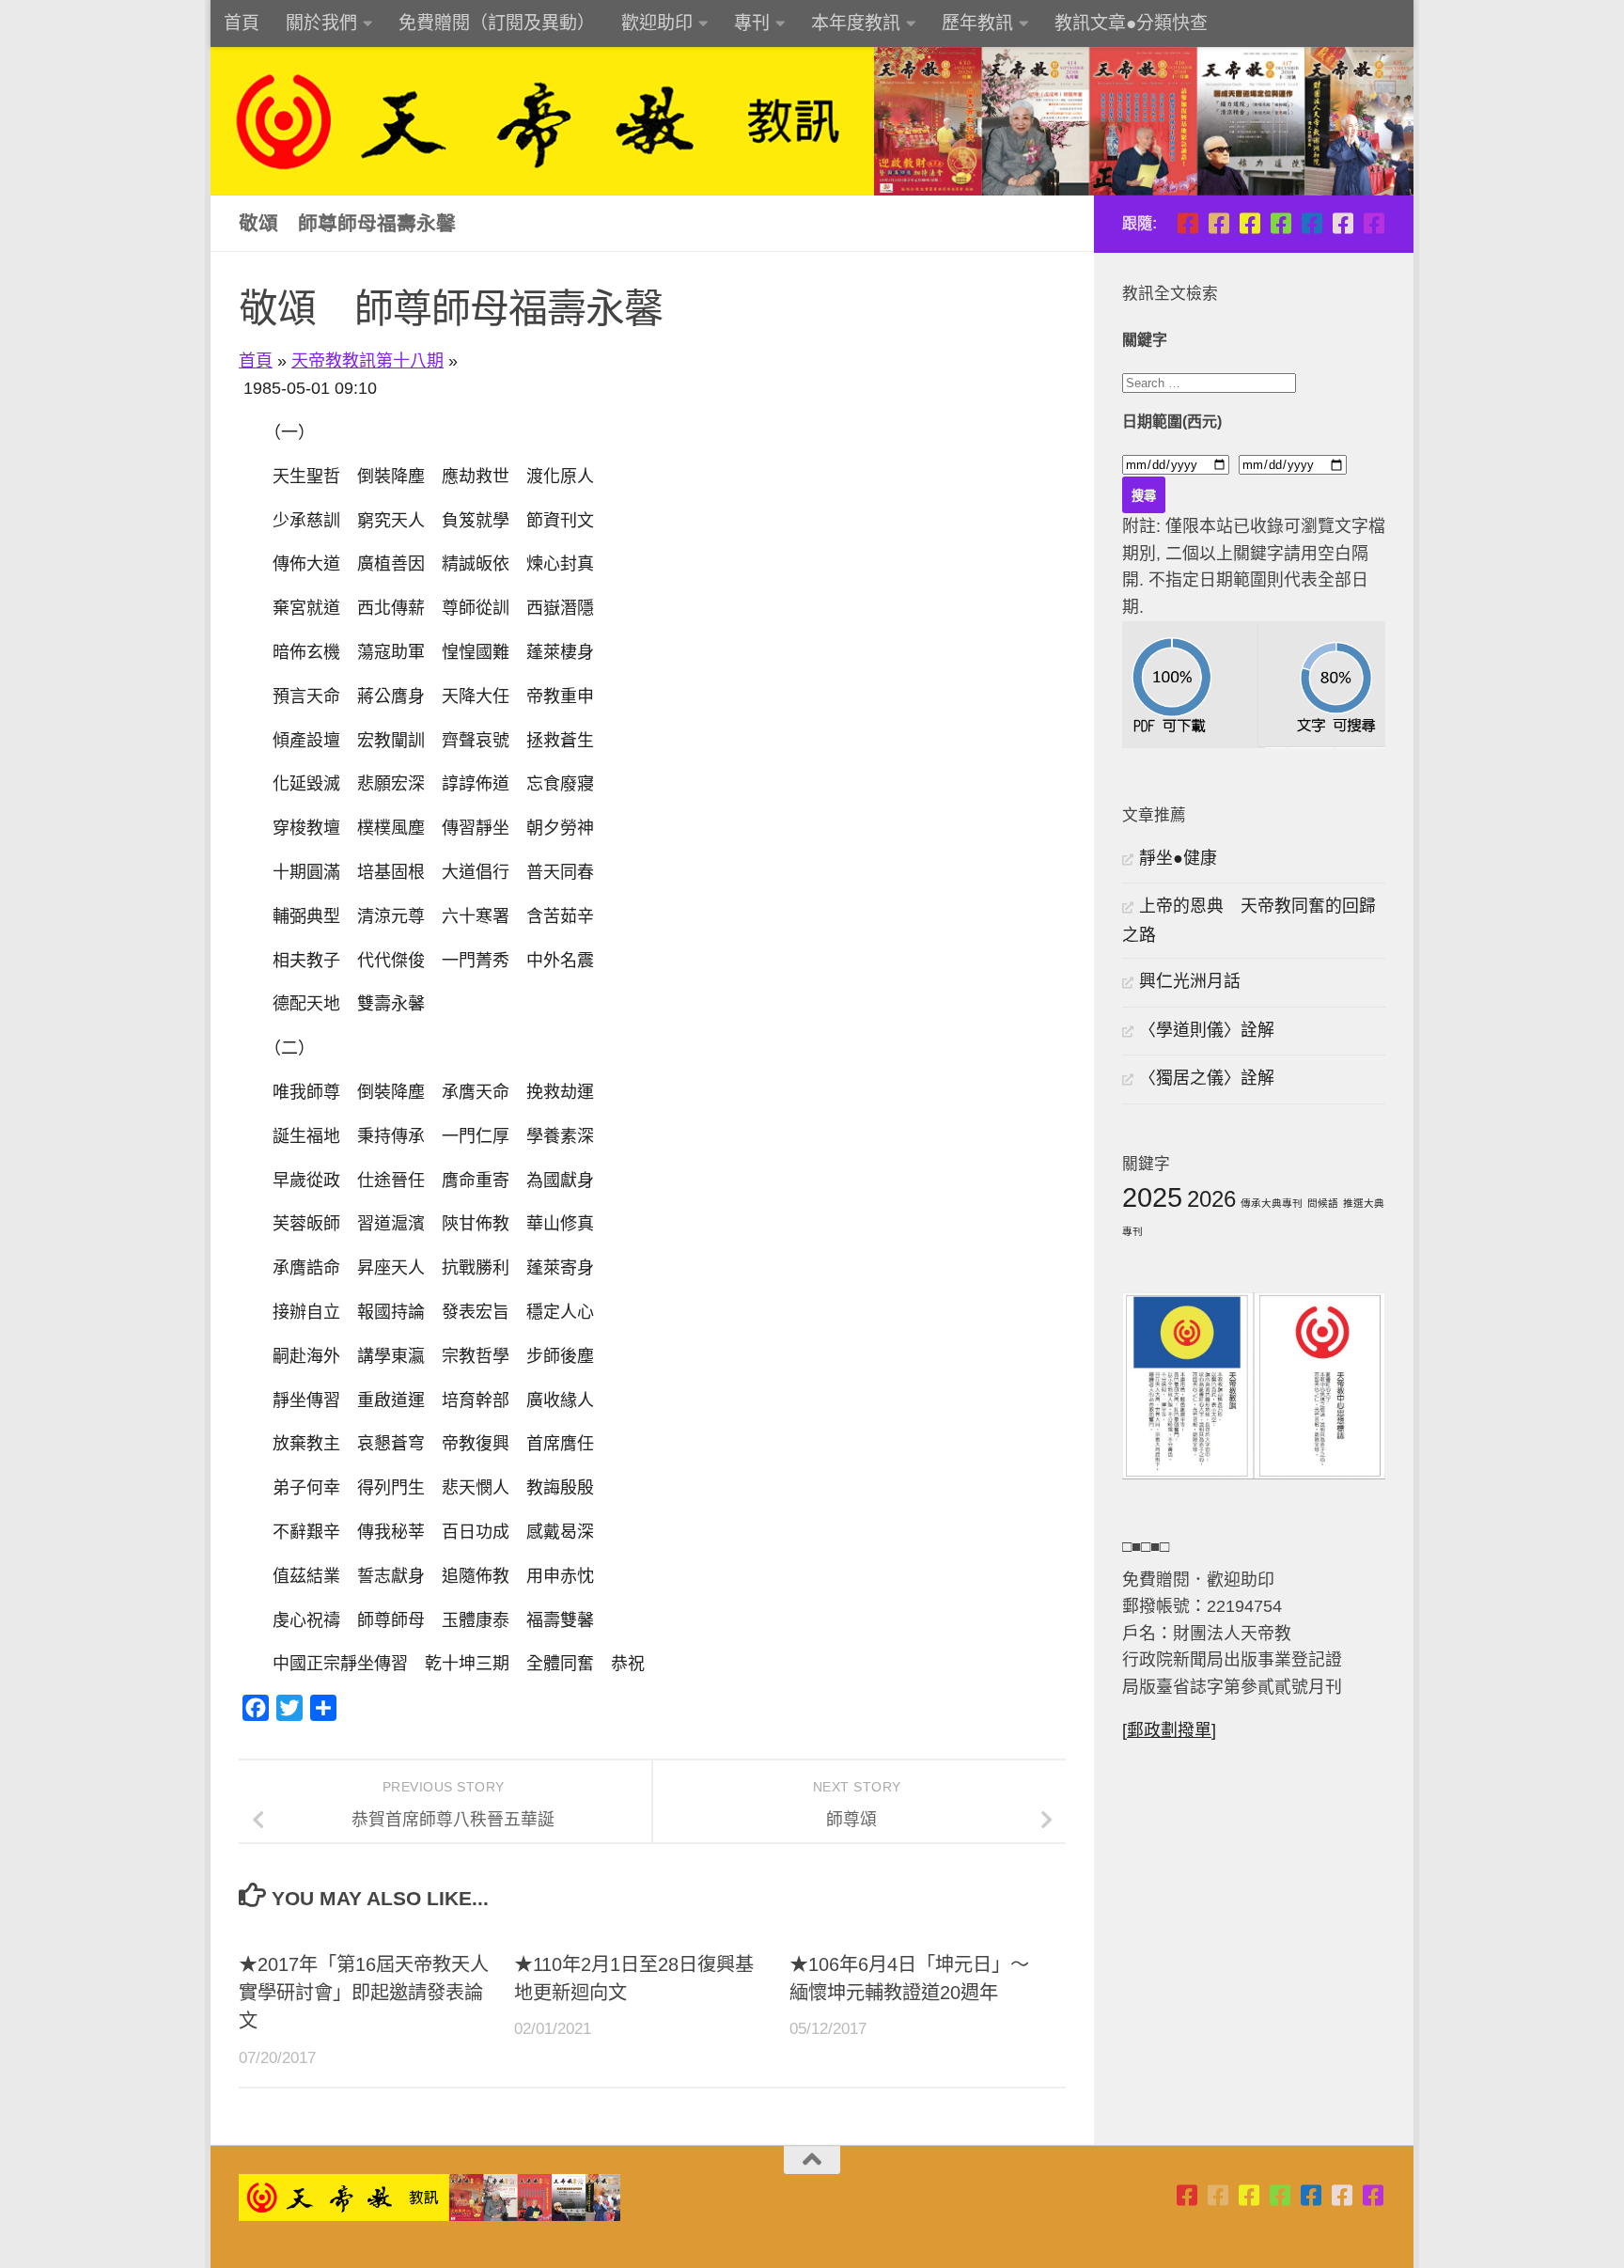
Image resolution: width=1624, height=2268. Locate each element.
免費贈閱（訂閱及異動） (497, 23)
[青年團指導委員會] (1280, 223)
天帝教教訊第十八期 (367, 361)
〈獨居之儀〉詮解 (1207, 1078)
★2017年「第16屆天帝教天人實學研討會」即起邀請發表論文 (364, 1993)
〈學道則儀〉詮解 (1207, 1030)
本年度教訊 (856, 23)
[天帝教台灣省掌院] (1218, 223)
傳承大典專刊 (1272, 1203)
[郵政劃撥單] (1169, 1730)
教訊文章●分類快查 (1131, 23)
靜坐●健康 (1178, 858)
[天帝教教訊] (1312, 223)
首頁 (242, 23)
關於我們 (321, 23)
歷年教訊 (977, 23)
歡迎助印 (657, 23)
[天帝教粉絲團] (1374, 223)
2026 (1211, 1199)
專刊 (752, 23)
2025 (1152, 1197)
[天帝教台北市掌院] (1187, 223)
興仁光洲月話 (1190, 981)
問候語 (1323, 1203)
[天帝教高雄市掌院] (1249, 223)
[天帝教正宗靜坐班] (1343, 223)
